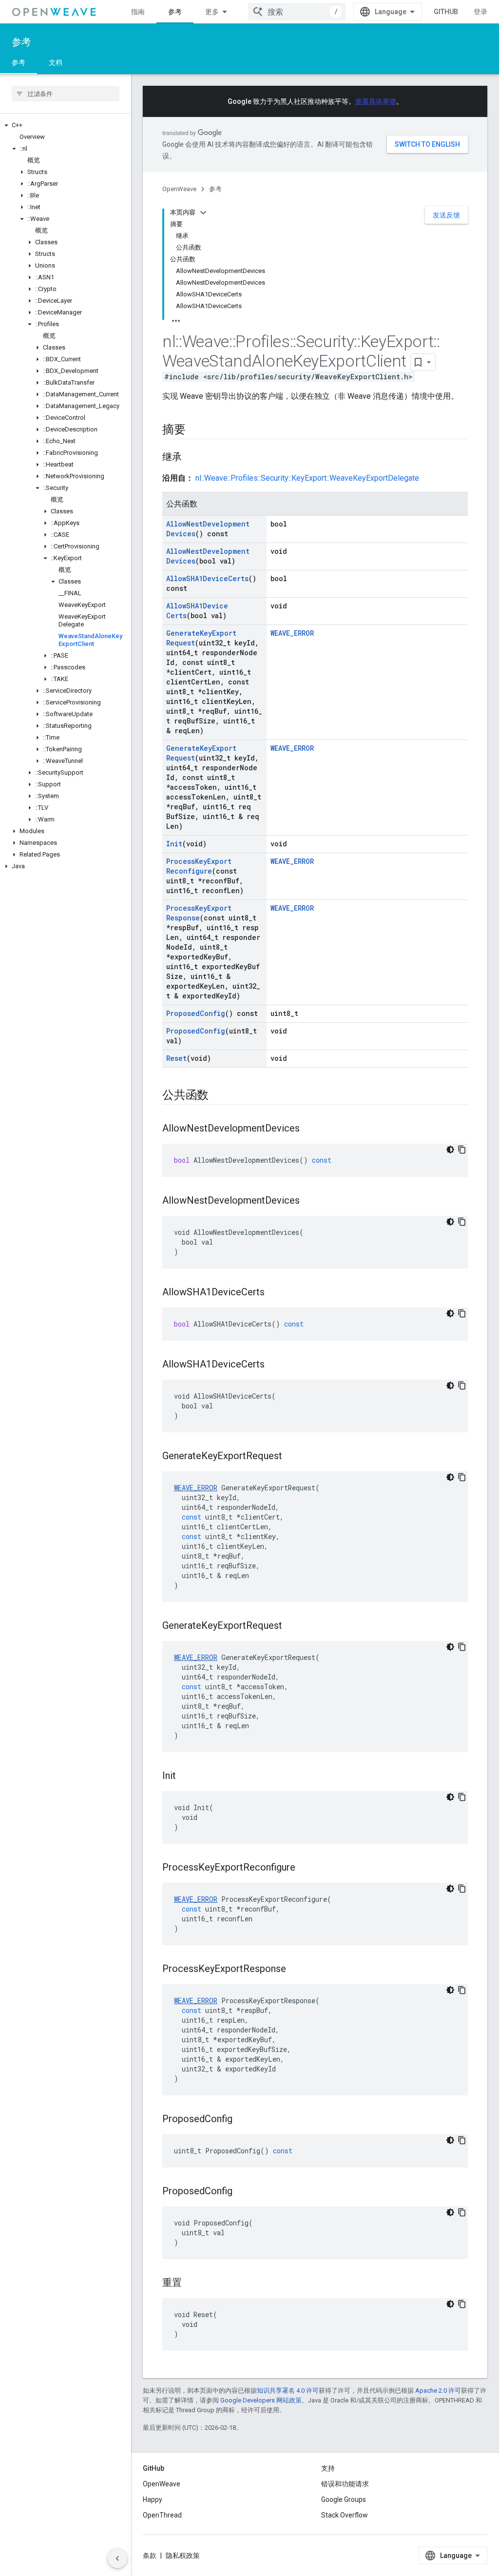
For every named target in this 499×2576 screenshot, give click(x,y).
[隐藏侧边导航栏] (117, 2558)
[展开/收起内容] (203, 213)
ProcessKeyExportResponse (199, 913)
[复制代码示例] (462, 1150)
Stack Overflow (345, 2515)
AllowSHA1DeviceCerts (207, 578)
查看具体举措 (376, 101)
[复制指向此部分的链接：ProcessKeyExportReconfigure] (305, 1868)
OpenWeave (179, 189)
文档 (56, 62)
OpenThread (162, 2515)
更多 (212, 12)
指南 (138, 12)
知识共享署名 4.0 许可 (288, 2391)
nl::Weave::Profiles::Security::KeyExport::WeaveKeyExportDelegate (307, 478)
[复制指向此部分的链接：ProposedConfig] (242, 2120)
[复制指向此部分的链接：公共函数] (218, 1096)
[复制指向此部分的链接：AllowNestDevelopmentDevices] (309, 1129)
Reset (176, 1058)
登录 (480, 12)
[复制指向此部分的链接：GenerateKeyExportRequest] (292, 1457)
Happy (153, 2499)
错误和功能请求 (345, 2484)
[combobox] (297, 12)
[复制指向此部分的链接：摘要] (195, 430)
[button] (66, 125)
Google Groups (344, 2499)
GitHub (446, 12)
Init (174, 844)
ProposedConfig (196, 1013)
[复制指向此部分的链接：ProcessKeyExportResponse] (296, 1970)
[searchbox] (66, 94)
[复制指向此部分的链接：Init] (186, 1776)
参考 (175, 12)
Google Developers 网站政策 (261, 2400)
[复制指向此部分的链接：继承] (192, 458)
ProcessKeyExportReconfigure (199, 866)
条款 (150, 2556)
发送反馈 (446, 215)
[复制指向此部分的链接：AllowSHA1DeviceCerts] (274, 1293)
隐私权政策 (183, 2556)
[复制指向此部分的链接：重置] (192, 2283)
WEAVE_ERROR (292, 633)
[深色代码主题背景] (450, 1150)
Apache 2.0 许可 (438, 2391)
